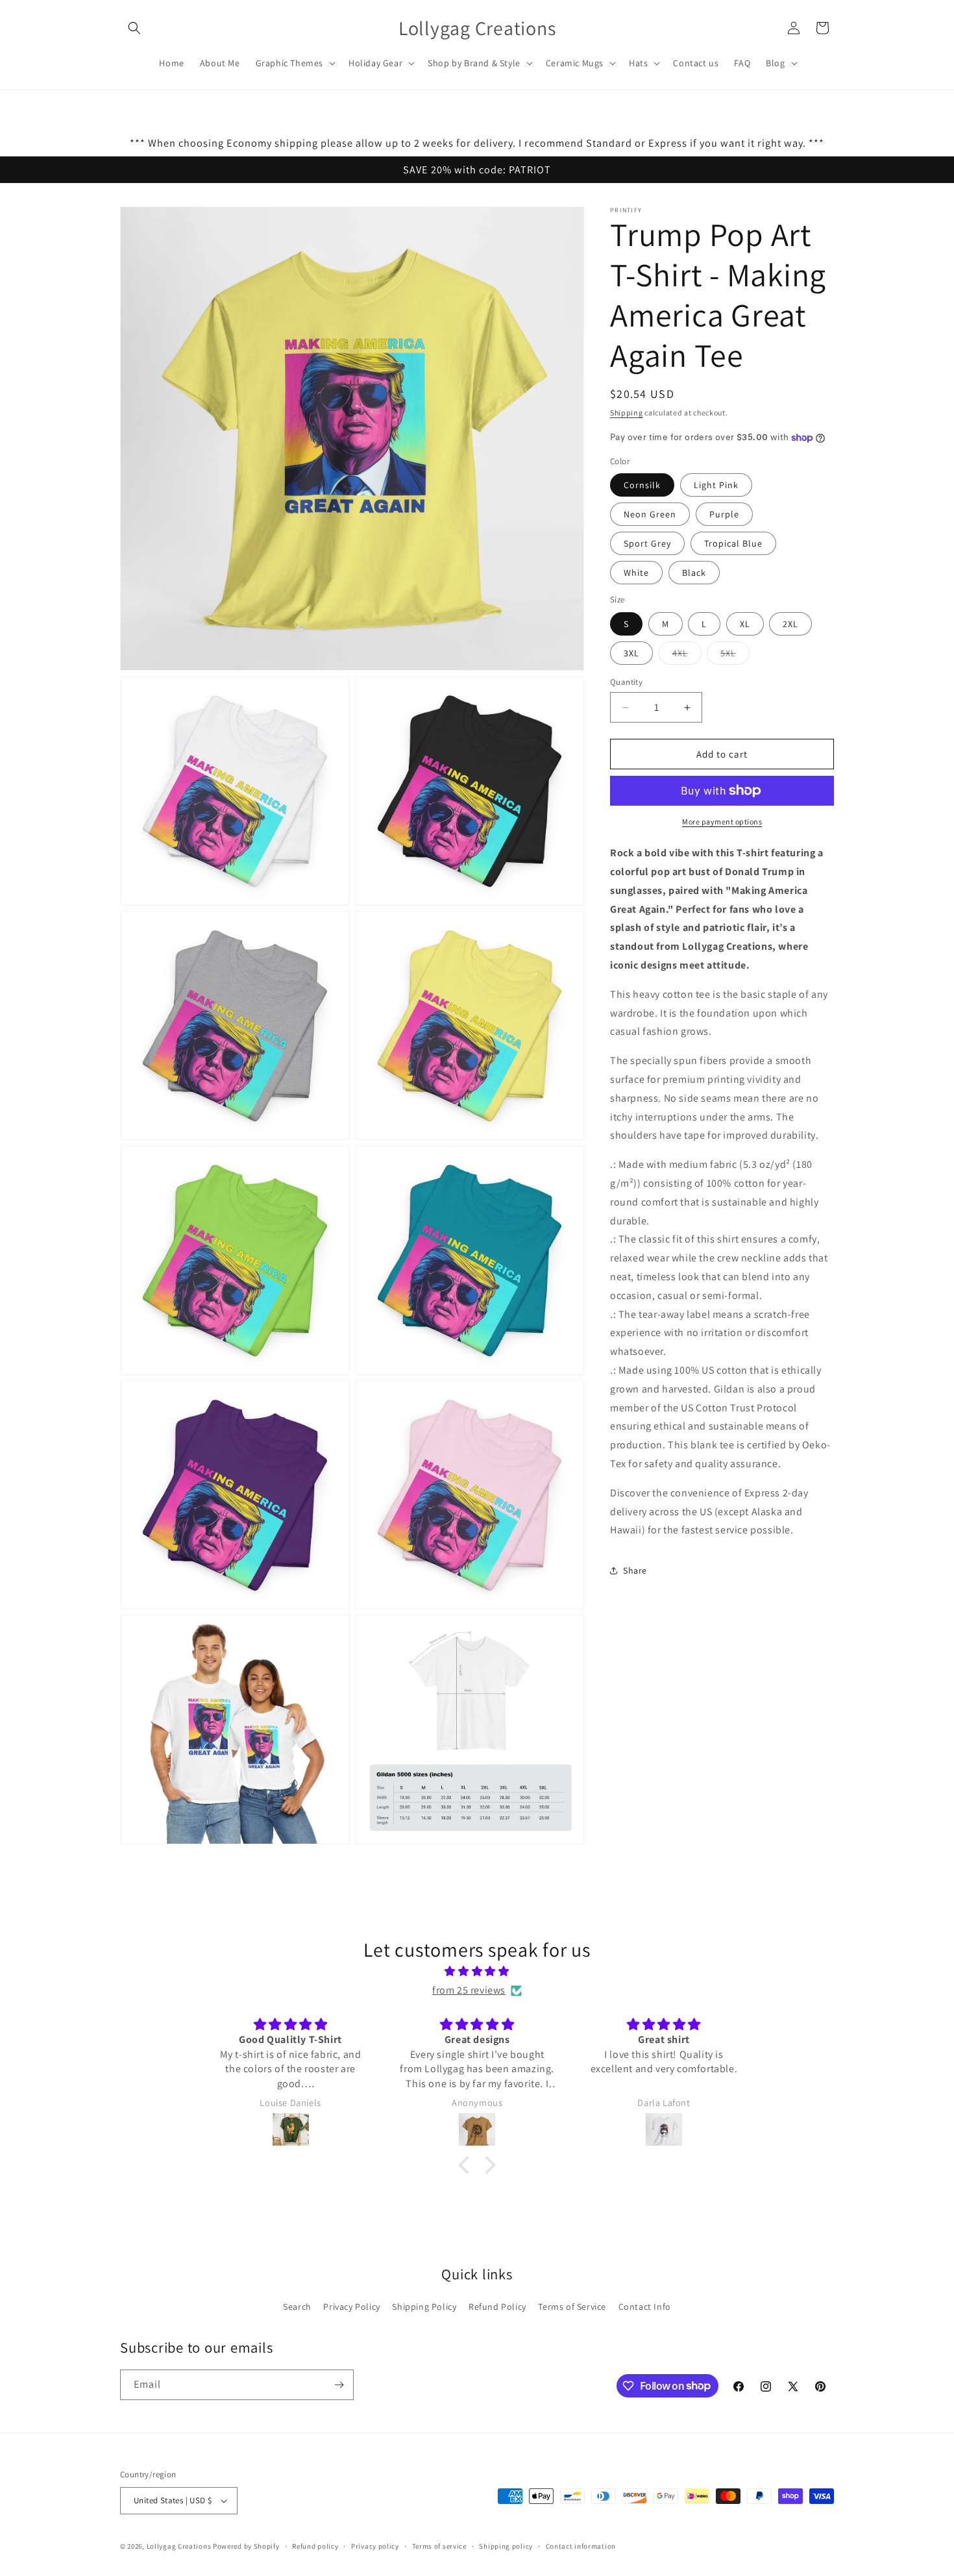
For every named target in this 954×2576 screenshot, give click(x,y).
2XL (790, 624)
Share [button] (635, 1570)
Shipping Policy (424, 2307)
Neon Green (650, 514)
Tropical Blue (733, 543)
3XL (631, 653)
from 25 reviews (469, 1990)
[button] (134, 28)
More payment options (722, 822)
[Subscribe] (339, 2385)
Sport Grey (647, 543)
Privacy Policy (351, 2307)
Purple (724, 514)
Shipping (627, 413)
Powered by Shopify (246, 2546)
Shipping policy (506, 2546)
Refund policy (315, 2546)
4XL (687, 656)
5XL (735, 656)
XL (745, 624)
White (636, 573)
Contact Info (645, 2307)
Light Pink (716, 485)
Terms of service (439, 2546)
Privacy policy (375, 2546)
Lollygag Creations (179, 2546)
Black (694, 573)
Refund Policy (497, 2307)
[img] (477, 1972)
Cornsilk (642, 485)
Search (297, 2307)
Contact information (581, 2546)
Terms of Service (572, 2307)
